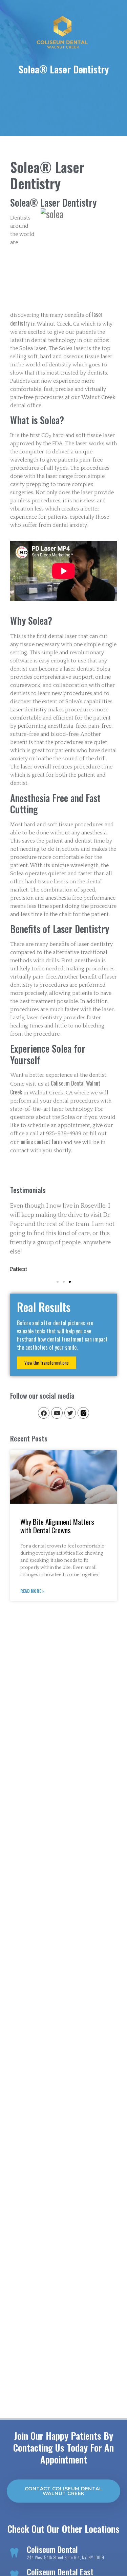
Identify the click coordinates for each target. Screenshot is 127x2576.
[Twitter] (70, 1413)
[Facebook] (44, 1413)
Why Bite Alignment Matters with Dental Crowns (57, 1526)
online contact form (41, 1142)
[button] (58, 1282)
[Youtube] (57, 1413)
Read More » (32, 1591)
